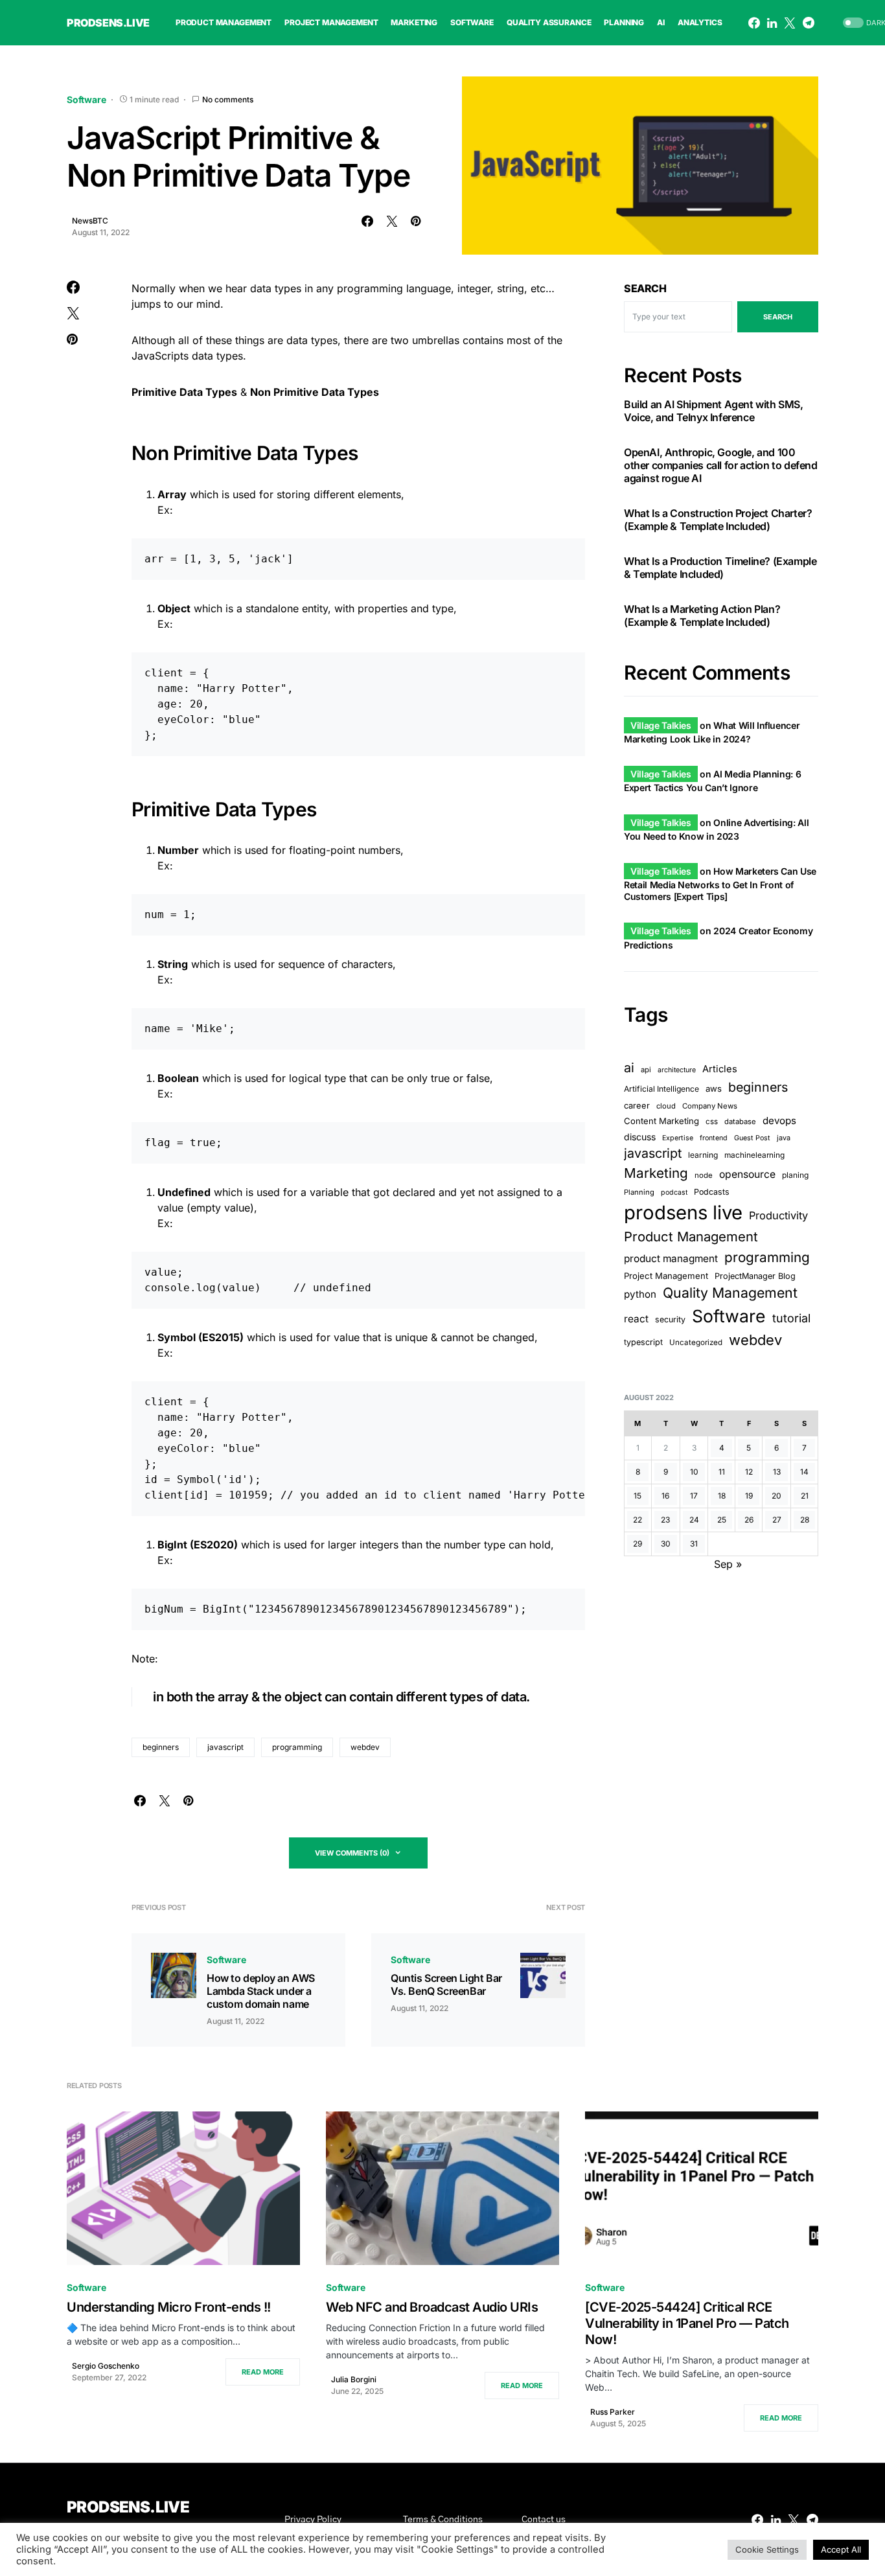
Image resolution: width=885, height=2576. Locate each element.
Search (645, 288)
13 (777, 1472)
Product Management (691, 1237)
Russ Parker (613, 2412)
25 (722, 1520)
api (646, 1070)
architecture (677, 1070)
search (778, 317)
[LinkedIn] (772, 23)
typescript (643, 1342)
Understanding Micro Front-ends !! (169, 2307)
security (670, 1319)
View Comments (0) (352, 1853)
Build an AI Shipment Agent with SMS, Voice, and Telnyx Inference (714, 411)
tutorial (791, 1318)
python (640, 1294)
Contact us (544, 2520)
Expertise (678, 1138)
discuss (640, 1137)
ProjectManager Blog (755, 1276)
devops (779, 1121)
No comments (228, 99)
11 (722, 1472)
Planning (639, 1193)
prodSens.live (108, 23)
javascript (225, 1747)
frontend (714, 1138)
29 (638, 1544)
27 (777, 1520)
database (740, 1121)
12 (749, 1472)
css (712, 1121)
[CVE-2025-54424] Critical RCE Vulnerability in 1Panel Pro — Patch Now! (687, 2323)
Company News (710, 1106)
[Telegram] (809, 23)
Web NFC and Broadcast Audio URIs (432, 2307)
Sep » (728, 1564)
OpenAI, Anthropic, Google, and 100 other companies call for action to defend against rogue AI (721, 466)
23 (665, 1520)
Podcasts (712, 1192)
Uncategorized (696, 1342)
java (784, 1138)
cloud (666, 1106)
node (704, 1176)
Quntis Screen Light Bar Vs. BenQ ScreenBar (446, 1984)
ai (629, 1068)
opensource (747, 1175)
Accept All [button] (841, 2549)
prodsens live (683, 1213)
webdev (365, 1747)
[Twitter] (790, 23)
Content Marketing (661, 1121)
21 (805, 1496)
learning (703, 1155)
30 (666, 1544)
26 (749, 1520)
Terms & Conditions (443, 2520)
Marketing (656, 1174)
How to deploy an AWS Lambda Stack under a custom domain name (261, 1991)
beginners (161, 1747)
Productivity (778, 1216)
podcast (674, 1193)
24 (694, 1520)
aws (714, 1088)
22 (638, 1520)
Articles (720, 1069)
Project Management (666, 1276)
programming (297, 1747)
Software (86, 99)
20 (776, 1496)
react (636, 1319)
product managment (671, 1259)
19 (749, 1496)
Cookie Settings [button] (767, 2549)
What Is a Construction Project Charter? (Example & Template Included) (718, 520)
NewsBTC (90, 221)
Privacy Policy (313, 2520)
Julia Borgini (354, 2379)
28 (805, 1520)
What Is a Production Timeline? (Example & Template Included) (720, 568)
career (637, 1106)
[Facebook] (754, 23)
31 (694, 1544)
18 (722, 1496)
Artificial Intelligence (661, 1089)
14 (804, 1472)
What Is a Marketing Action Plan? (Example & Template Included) (702, 616)
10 (694, 1472)
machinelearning (754, 1155)
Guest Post (752, 1138)
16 (665, 1496)
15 (638, 1496)
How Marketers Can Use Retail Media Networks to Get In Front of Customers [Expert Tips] (720, 884)
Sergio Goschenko (106, 2366)
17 (694, 1496)
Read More (263, 2372)
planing (795, 1176)
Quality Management (730, 1293)
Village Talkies (661, 725)
